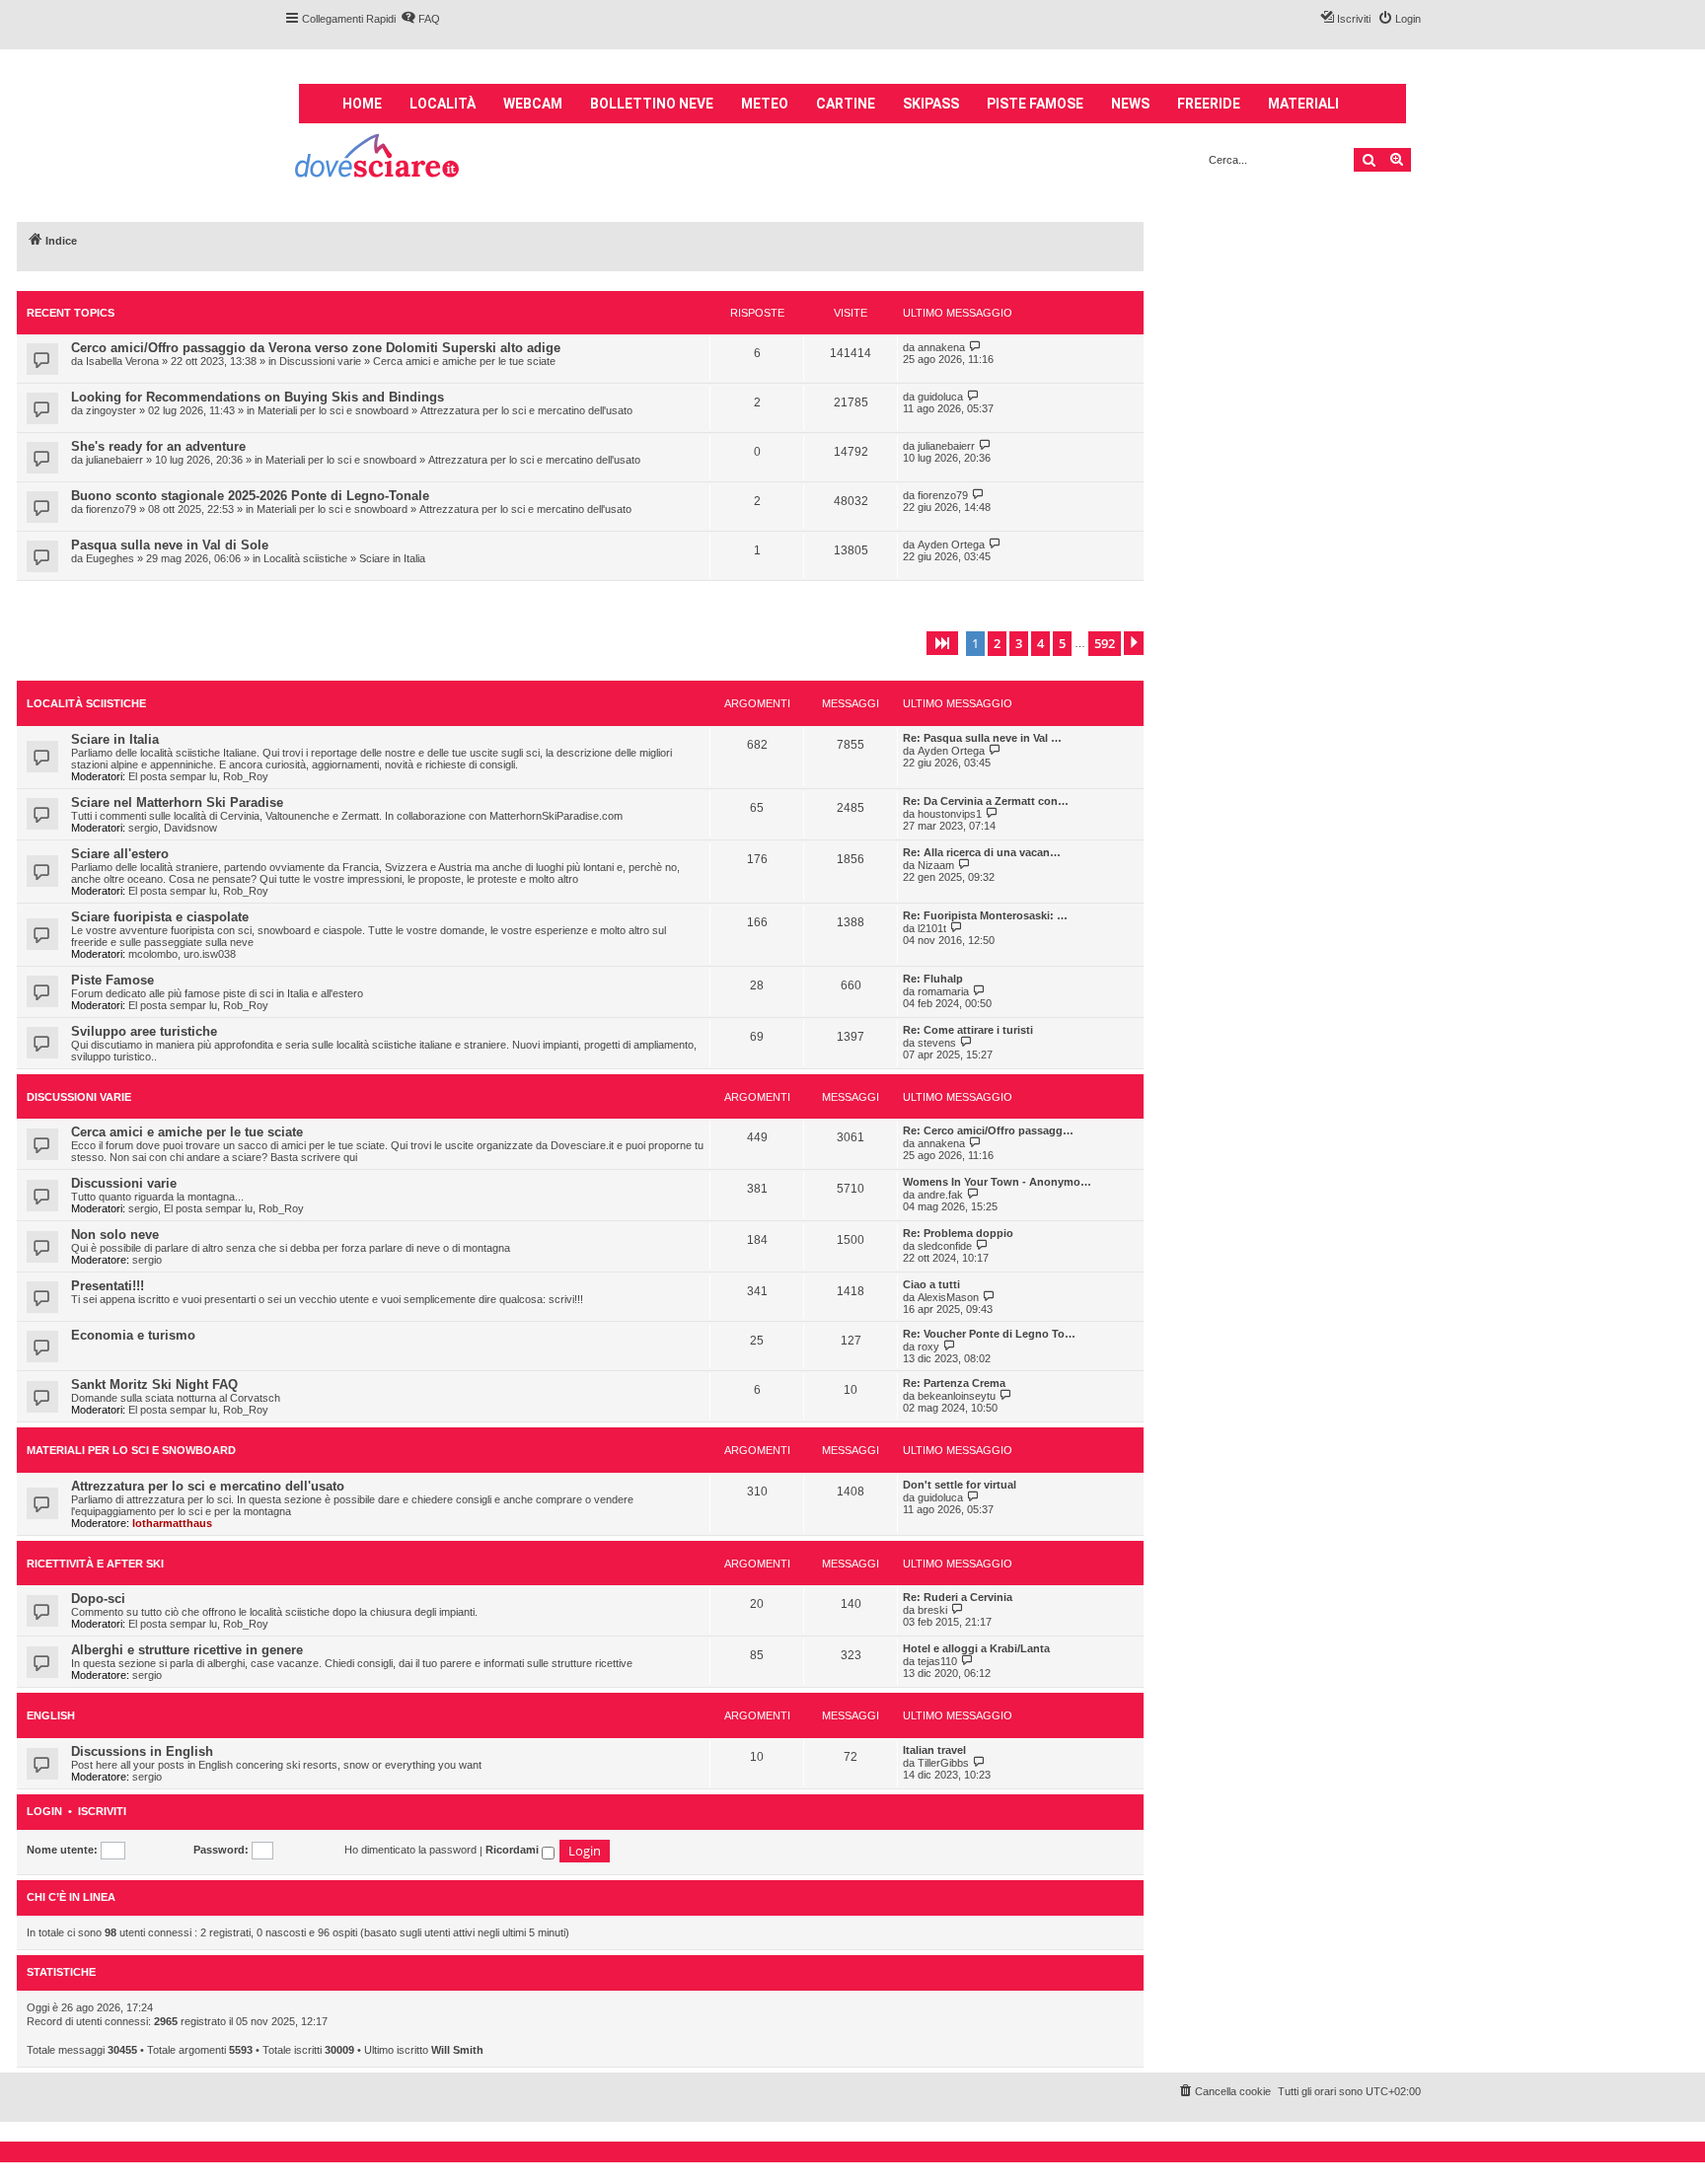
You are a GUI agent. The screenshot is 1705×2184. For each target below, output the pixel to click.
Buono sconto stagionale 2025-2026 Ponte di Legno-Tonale (250, 496)
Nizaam (936, 865)
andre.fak (940, 1195)
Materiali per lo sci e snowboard (333, 410)
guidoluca (940, 397)
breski (932, 1610)
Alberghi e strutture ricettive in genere (187, 1650)
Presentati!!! (108, 1286)
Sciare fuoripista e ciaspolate (160, 917)
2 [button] (997, 643)
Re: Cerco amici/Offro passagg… (988, 1130)
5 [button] (1062, 643)
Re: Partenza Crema (954, 1383)
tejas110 (937, 1661)
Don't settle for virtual (960, 1485)
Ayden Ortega (951, 545)
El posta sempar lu (173, 776)
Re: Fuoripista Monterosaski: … (985, 915)
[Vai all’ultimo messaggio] (975, 347)
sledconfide (945, 1246)
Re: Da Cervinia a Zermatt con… (986, 801)
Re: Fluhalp (933, 979)
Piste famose (1035, 104)
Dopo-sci (98, 1599)
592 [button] (1105, 643)
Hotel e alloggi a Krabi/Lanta (976, 1648)
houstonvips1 (950, 814)
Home (362, 104)
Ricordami (514, 1850)
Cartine (846, 104)
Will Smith (457, 2050)
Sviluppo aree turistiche (144, 1031)
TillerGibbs (943, 1763)
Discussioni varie (320, 361)
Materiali (1303, 104)
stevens (937, 1043)
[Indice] (378, 158)
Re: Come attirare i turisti (968, 1030)
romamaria (943, 991)
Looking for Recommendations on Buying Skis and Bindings (258, 397)
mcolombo (153, 954)
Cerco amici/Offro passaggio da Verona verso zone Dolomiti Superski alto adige (316, 348)
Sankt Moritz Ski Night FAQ (154, 1384)
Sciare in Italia (392, 558)
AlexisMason (948, 1297)
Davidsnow (190, 828)
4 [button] (1040, 643)
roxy (928, 1347)
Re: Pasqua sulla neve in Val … (982, 738)
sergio (143, 828)
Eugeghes (110, 558)
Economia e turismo (133, 1335)
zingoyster (111, 410)
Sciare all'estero (120, 854)
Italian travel (934, 1750)
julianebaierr (114, 460)
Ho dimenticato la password (410, 1850)
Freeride (1209, 104)
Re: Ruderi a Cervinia (958, 1597)
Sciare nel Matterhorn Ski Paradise (177, 802)
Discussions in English (142, 1751)
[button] (942, 643)
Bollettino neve (652, 104)
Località (443, 104)
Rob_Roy (246, 776)
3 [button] (1019, 643)
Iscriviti (102, 1812)
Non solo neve (115, 1235)
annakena (941, 347)
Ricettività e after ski (95, 1564)
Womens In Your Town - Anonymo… (997, 1182)
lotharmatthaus (172, 1523)
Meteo (765, 104)
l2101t (932, 928)
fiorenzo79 (111, 509)
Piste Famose (112, 980)
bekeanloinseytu (957, 1396)
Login (44, 1812)
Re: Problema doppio (958, 1233)
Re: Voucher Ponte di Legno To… (989, 1334)
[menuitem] (420, 19)
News (1130, 104)
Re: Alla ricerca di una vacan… (982, 852)
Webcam (533, 104)
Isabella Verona (122, 361)
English (51, 1715)
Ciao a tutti (931, 1284)
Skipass (931, 104)
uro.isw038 (210, 954)
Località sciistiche (305, 558)
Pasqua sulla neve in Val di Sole (170, 545)
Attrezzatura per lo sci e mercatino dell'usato (526, 410)
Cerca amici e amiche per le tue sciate (464, 361)
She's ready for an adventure (158, 446)
